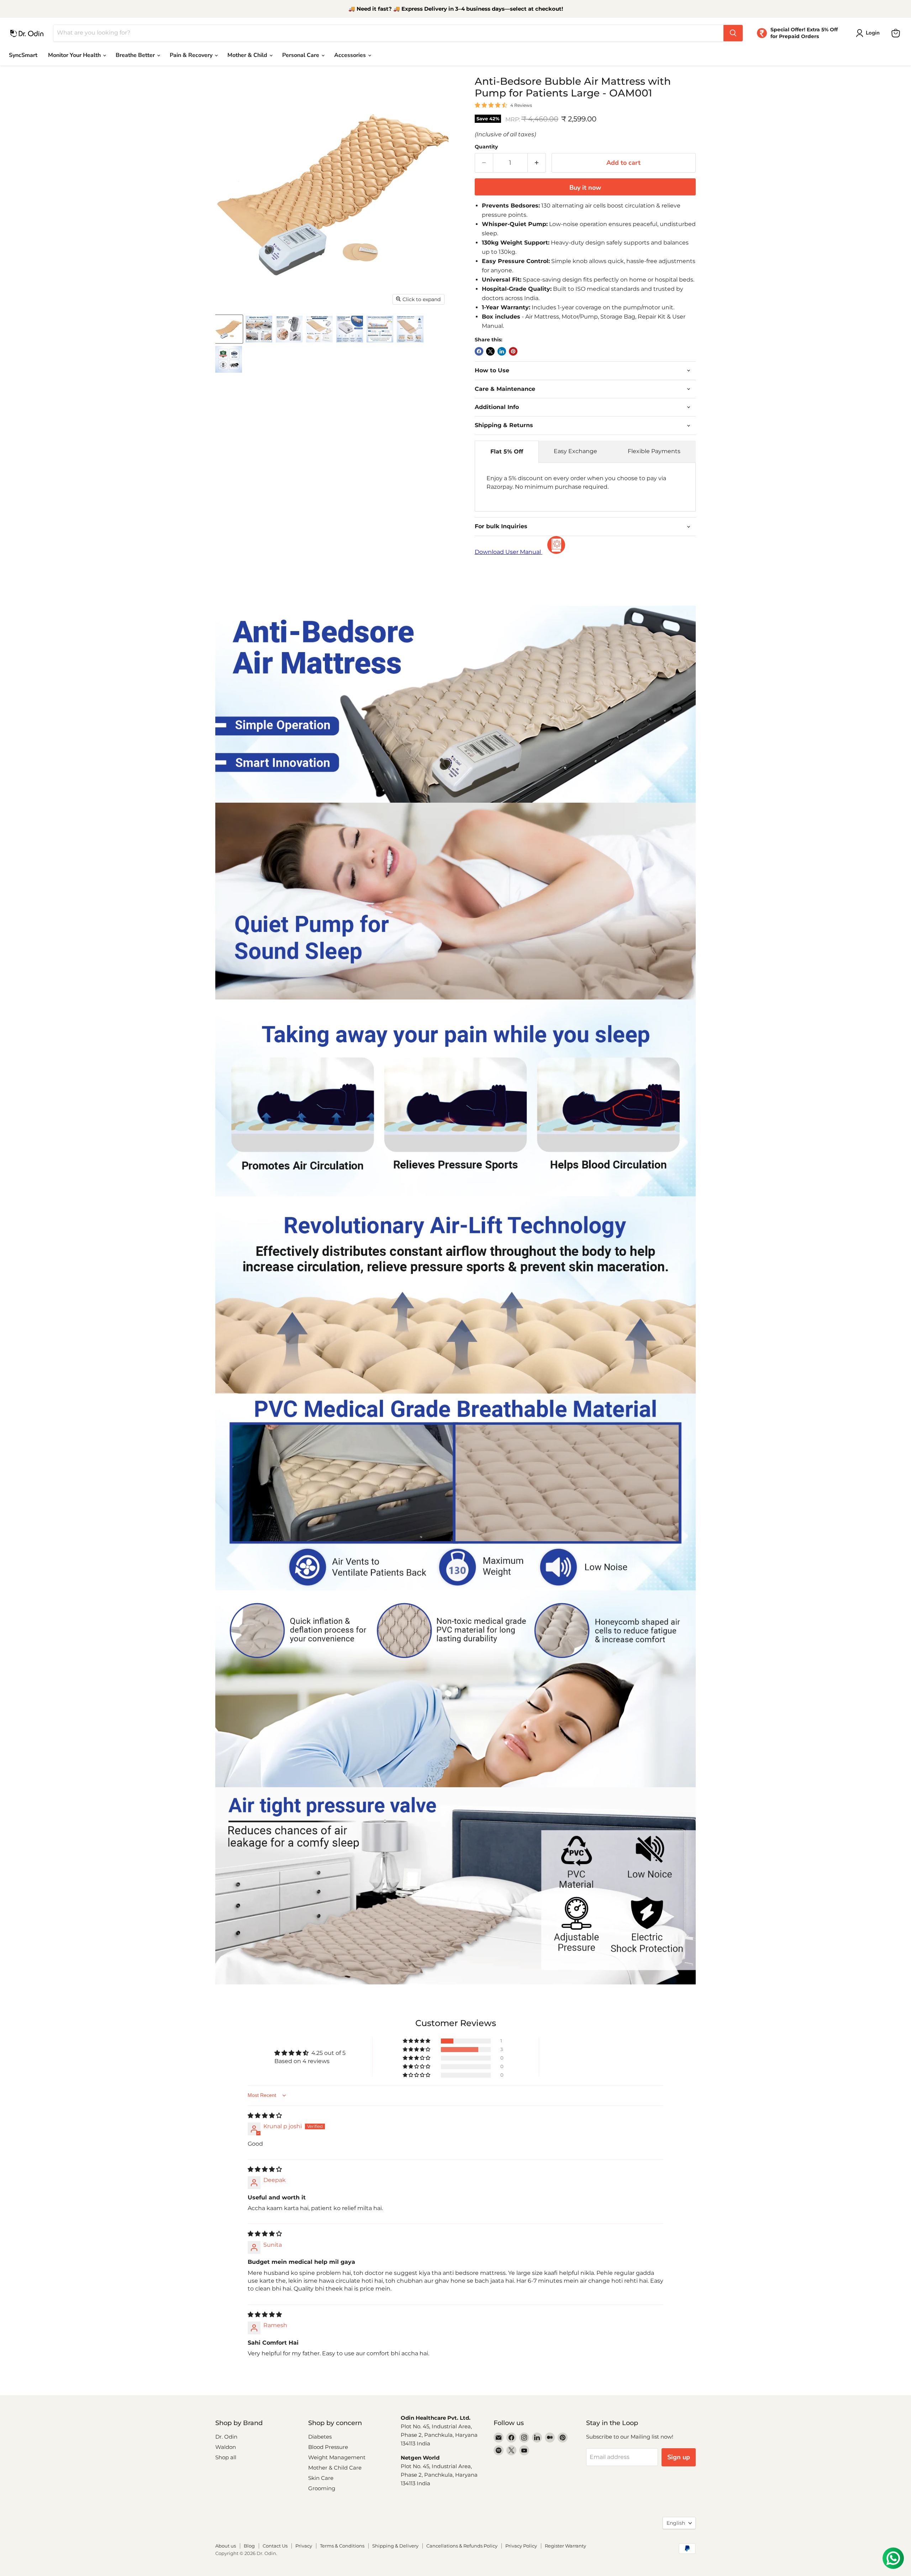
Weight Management (337, 2457)
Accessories (351, 55)
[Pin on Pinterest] (513, 351)
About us (226, 2546)
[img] (265, 2116)
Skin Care (321, 2478)
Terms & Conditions (342, 2546)
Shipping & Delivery (395, 2546)
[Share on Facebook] (479, 351)
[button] (417, 2041)
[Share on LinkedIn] (502, 351)
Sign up (679, 2457)
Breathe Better (136, 55)
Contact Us (275, 2546)
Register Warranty (565, 2546)
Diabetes (320, 2437)
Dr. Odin (226, 2437)
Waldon (226, 2447)
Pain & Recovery (192, 55)
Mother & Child (248, 55)
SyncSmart (23, 55)
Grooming (322, 2488)
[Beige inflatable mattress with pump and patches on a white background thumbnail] (229, 329)
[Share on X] (490, 351)
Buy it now (585, 188)
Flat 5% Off (507, 452)
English (676, 2523)
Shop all (226, 2457)
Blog (249, 2546)
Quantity (486, 147)
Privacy (304, 2546)
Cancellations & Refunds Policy (462, 2546)
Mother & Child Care (335, 2468)
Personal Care (301, 55)
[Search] (733, 33)
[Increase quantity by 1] (537, 163)
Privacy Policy (521, 2546)
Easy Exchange (575, 451)
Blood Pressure (328, 2447)
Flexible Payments (654, 451)
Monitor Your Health (75, 55)
